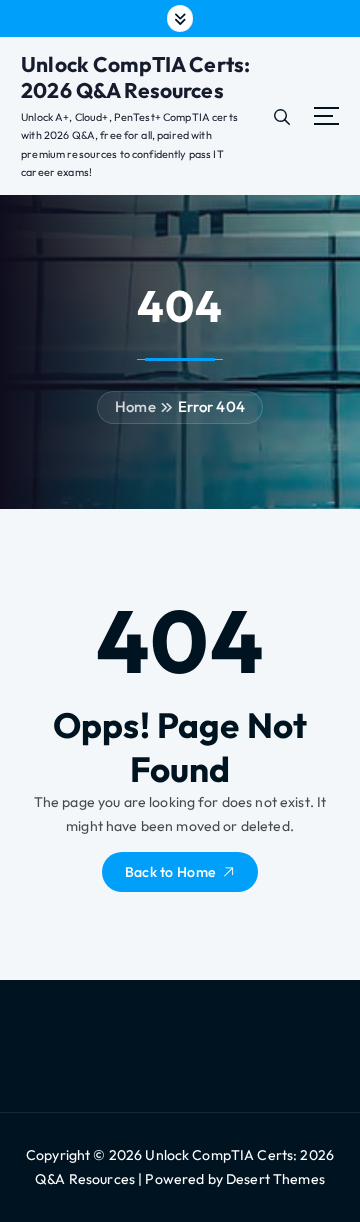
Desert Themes (275, 1179)
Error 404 (211, 406)
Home (135, 406)
